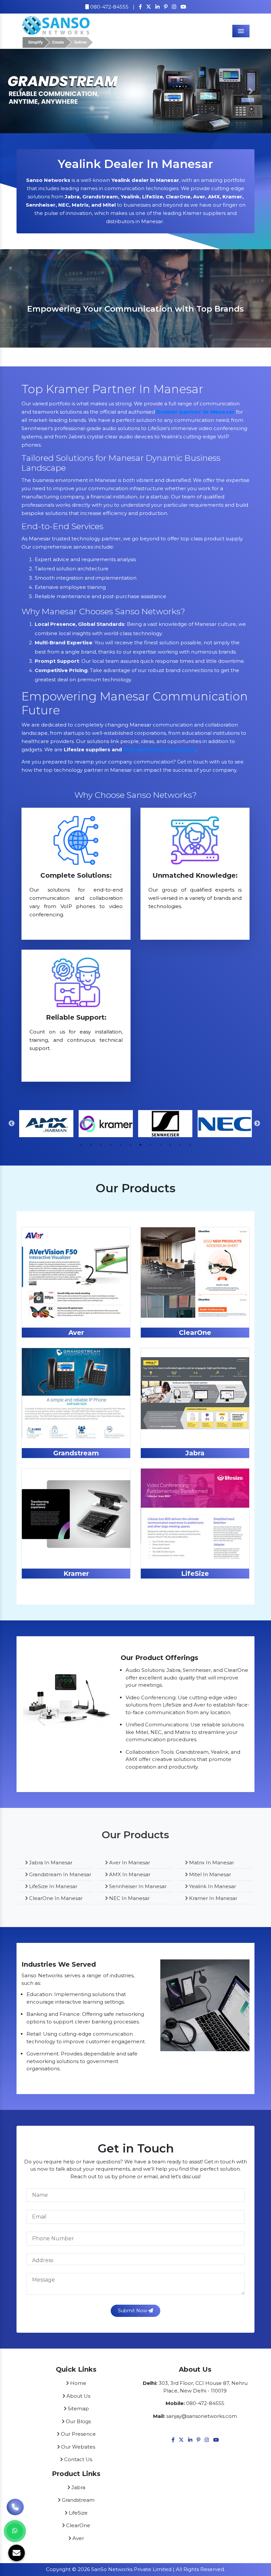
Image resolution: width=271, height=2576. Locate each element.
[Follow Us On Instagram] (174, 7)
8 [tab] (150, 1145)
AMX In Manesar (129, 1874)
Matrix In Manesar (211, 1863)
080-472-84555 (109, 7)
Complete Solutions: (76, 875)
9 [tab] (160, 1145)
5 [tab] (121, 1145)
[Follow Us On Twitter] (149, 7)
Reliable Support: (76, 1017)
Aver (76, 1333)
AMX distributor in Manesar (160, 749)
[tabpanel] (135, 298)
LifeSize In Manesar (53, 1886)
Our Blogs (78, 2421)
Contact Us (77, 2459)
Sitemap (78, 2408)
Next (257, 1124)
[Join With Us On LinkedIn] (190, 2440)
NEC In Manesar (129, 1898)
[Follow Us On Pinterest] (166, 7)
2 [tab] (91, 1145)
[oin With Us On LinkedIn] (157, 7)
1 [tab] (81, 1145)
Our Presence (78, 2434)
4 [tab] (111, 1145)
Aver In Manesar (129, 1863)
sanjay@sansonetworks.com (202, 2416)
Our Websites (77, 2447)
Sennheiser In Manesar (137, 1886)
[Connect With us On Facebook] (140, 7)
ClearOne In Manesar (55, 1898)
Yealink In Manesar (212, 1886)
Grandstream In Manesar (59, 1874)
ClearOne (195, 1333)
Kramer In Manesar (213, 1898)
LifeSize (195, 1574)
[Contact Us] (15, 2506)
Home (77, 2383)
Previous (12, 1124)
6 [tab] (131, 1145)
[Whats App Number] (15, 2531)
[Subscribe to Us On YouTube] (183, 7)
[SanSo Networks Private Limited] (58, 31)
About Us (78, 2396)
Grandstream (76, 1453)
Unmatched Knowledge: (195, 875)
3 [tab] (101, 1145)
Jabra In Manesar (50, 1863)
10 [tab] (170, 1145)
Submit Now (133, 2311)
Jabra (195, 1453)
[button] (20, 91)
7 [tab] (140, 1145)
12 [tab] (190, 1145)
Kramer (76, 1574)
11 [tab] (180, 1145)
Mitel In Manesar (209, 1874)
